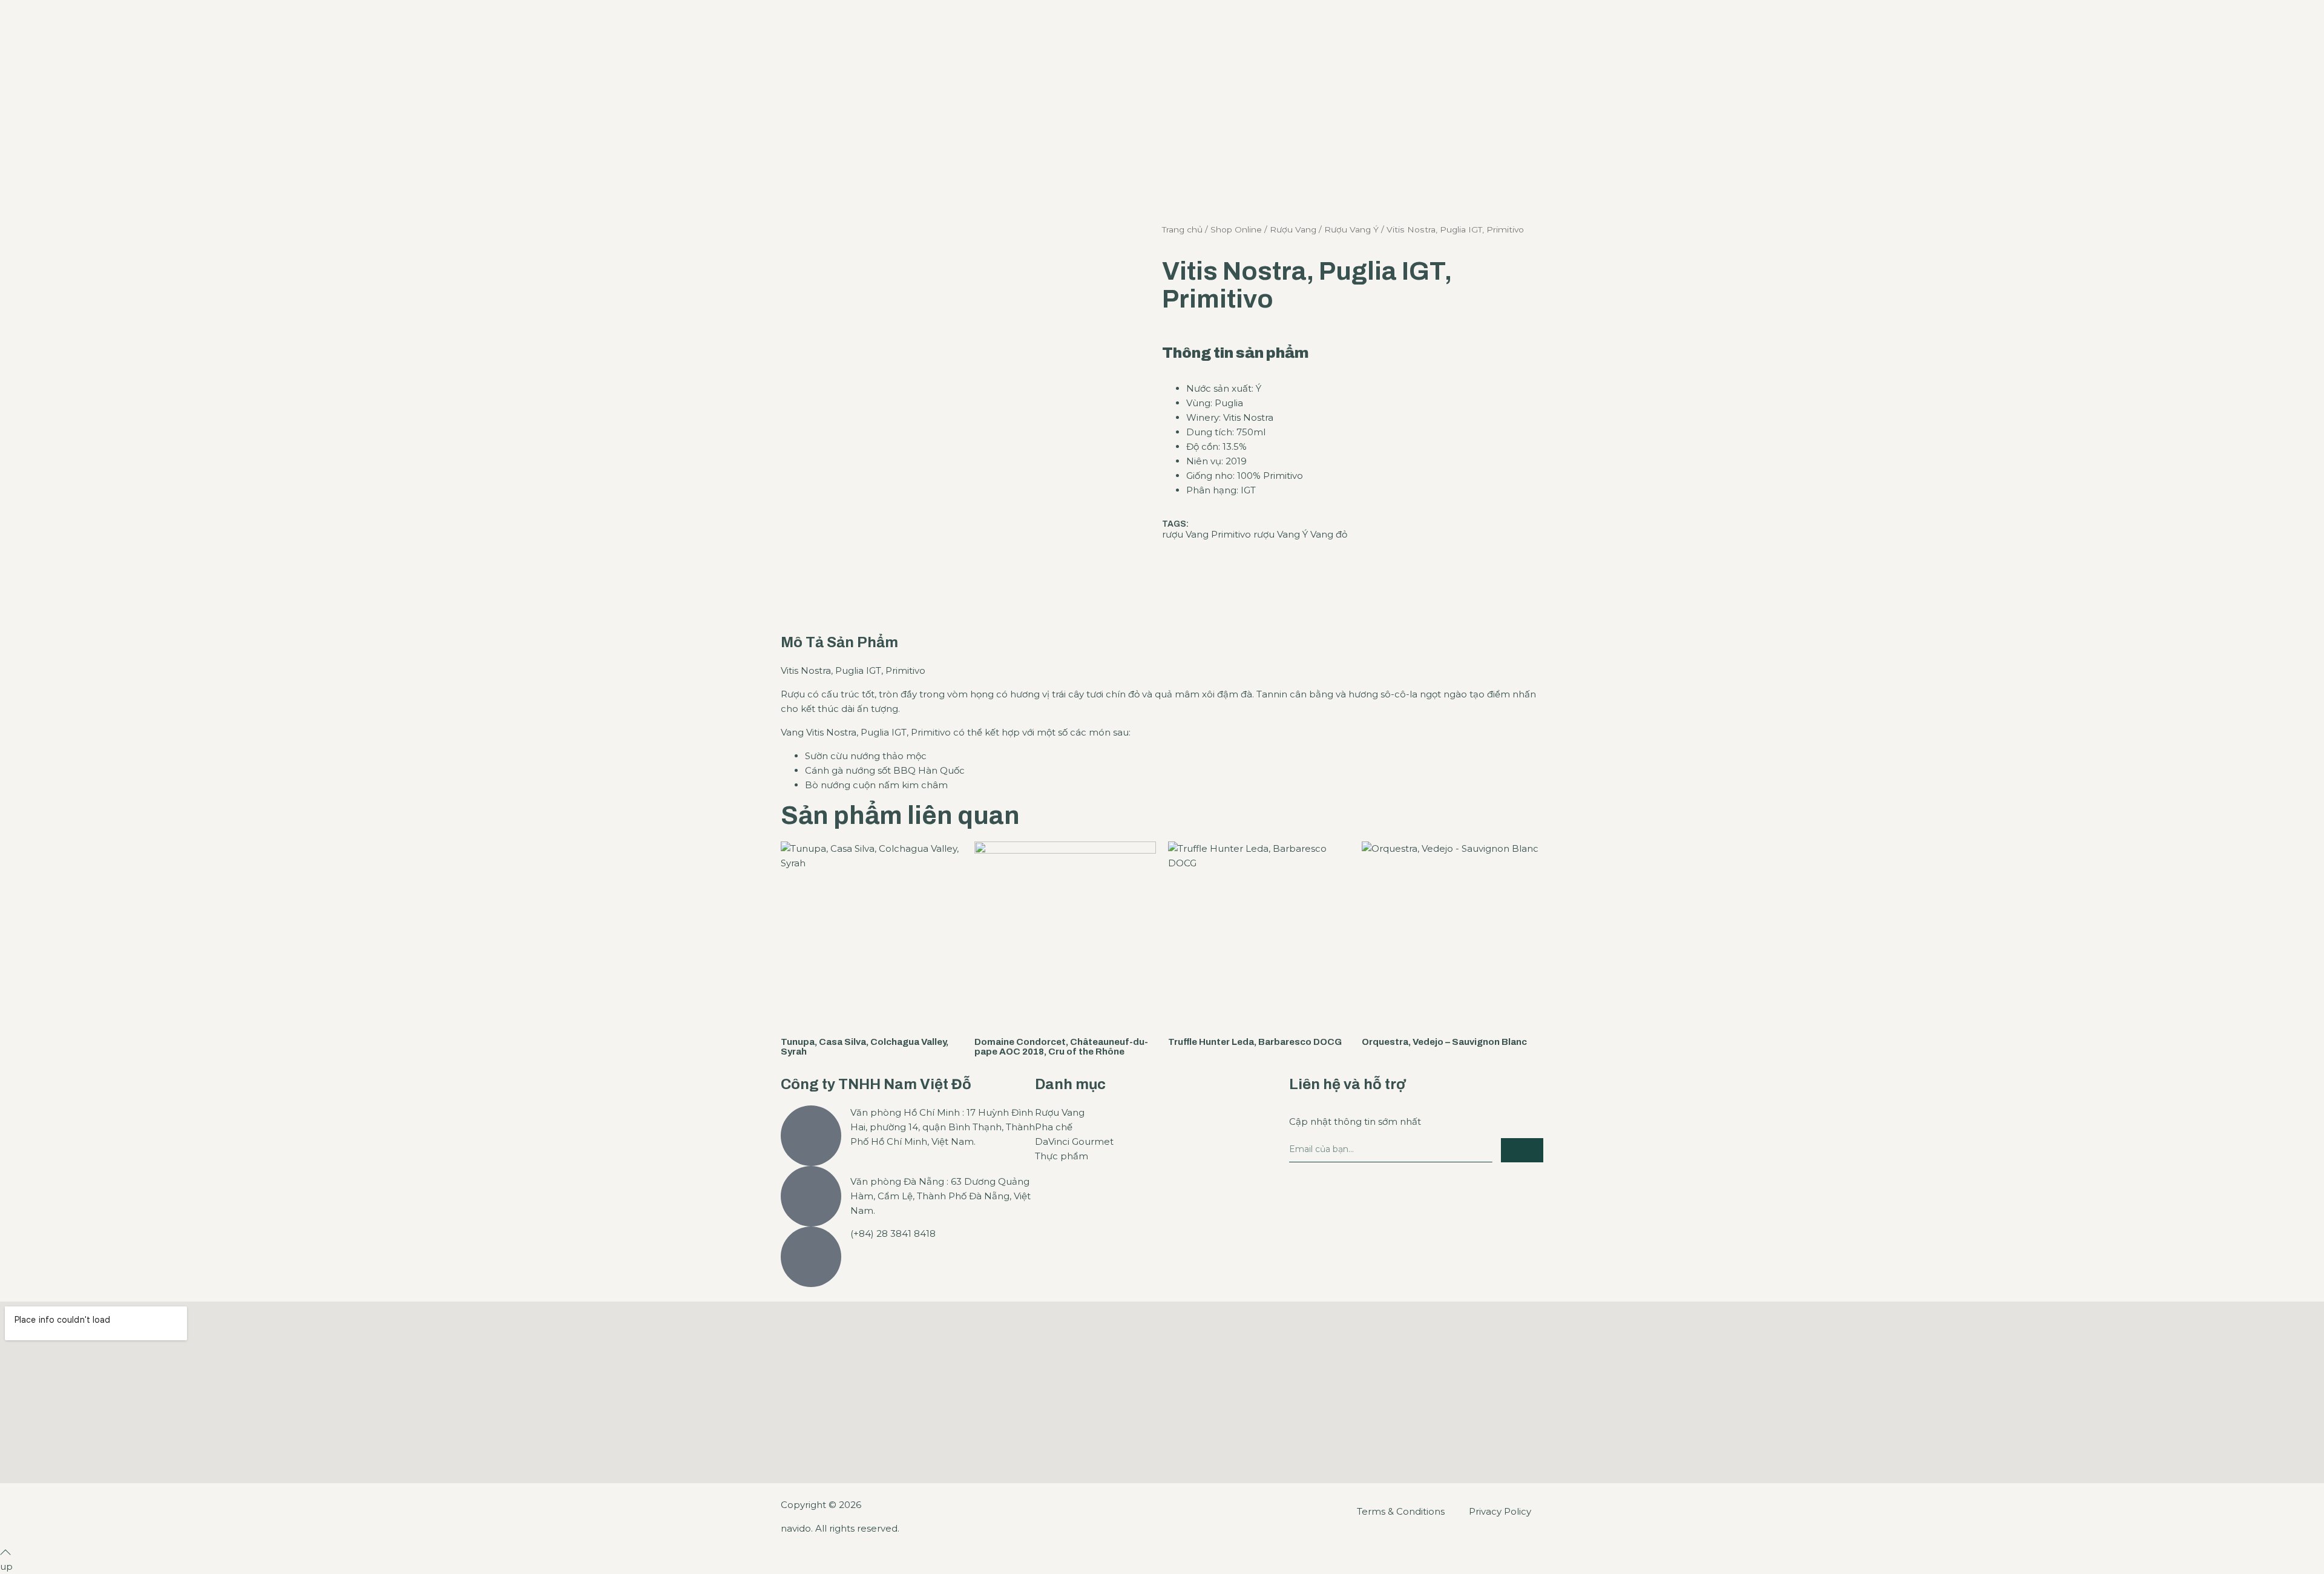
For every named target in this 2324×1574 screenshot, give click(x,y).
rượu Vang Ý (1281, 534)
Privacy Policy (1500, 1511)
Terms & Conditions (1401, 1511)
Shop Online (1236, 229)
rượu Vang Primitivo (1206, 534)
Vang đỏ (1329, 534)
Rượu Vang (1293, 229)
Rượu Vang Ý (1351, 229)
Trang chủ (1182, 229)
